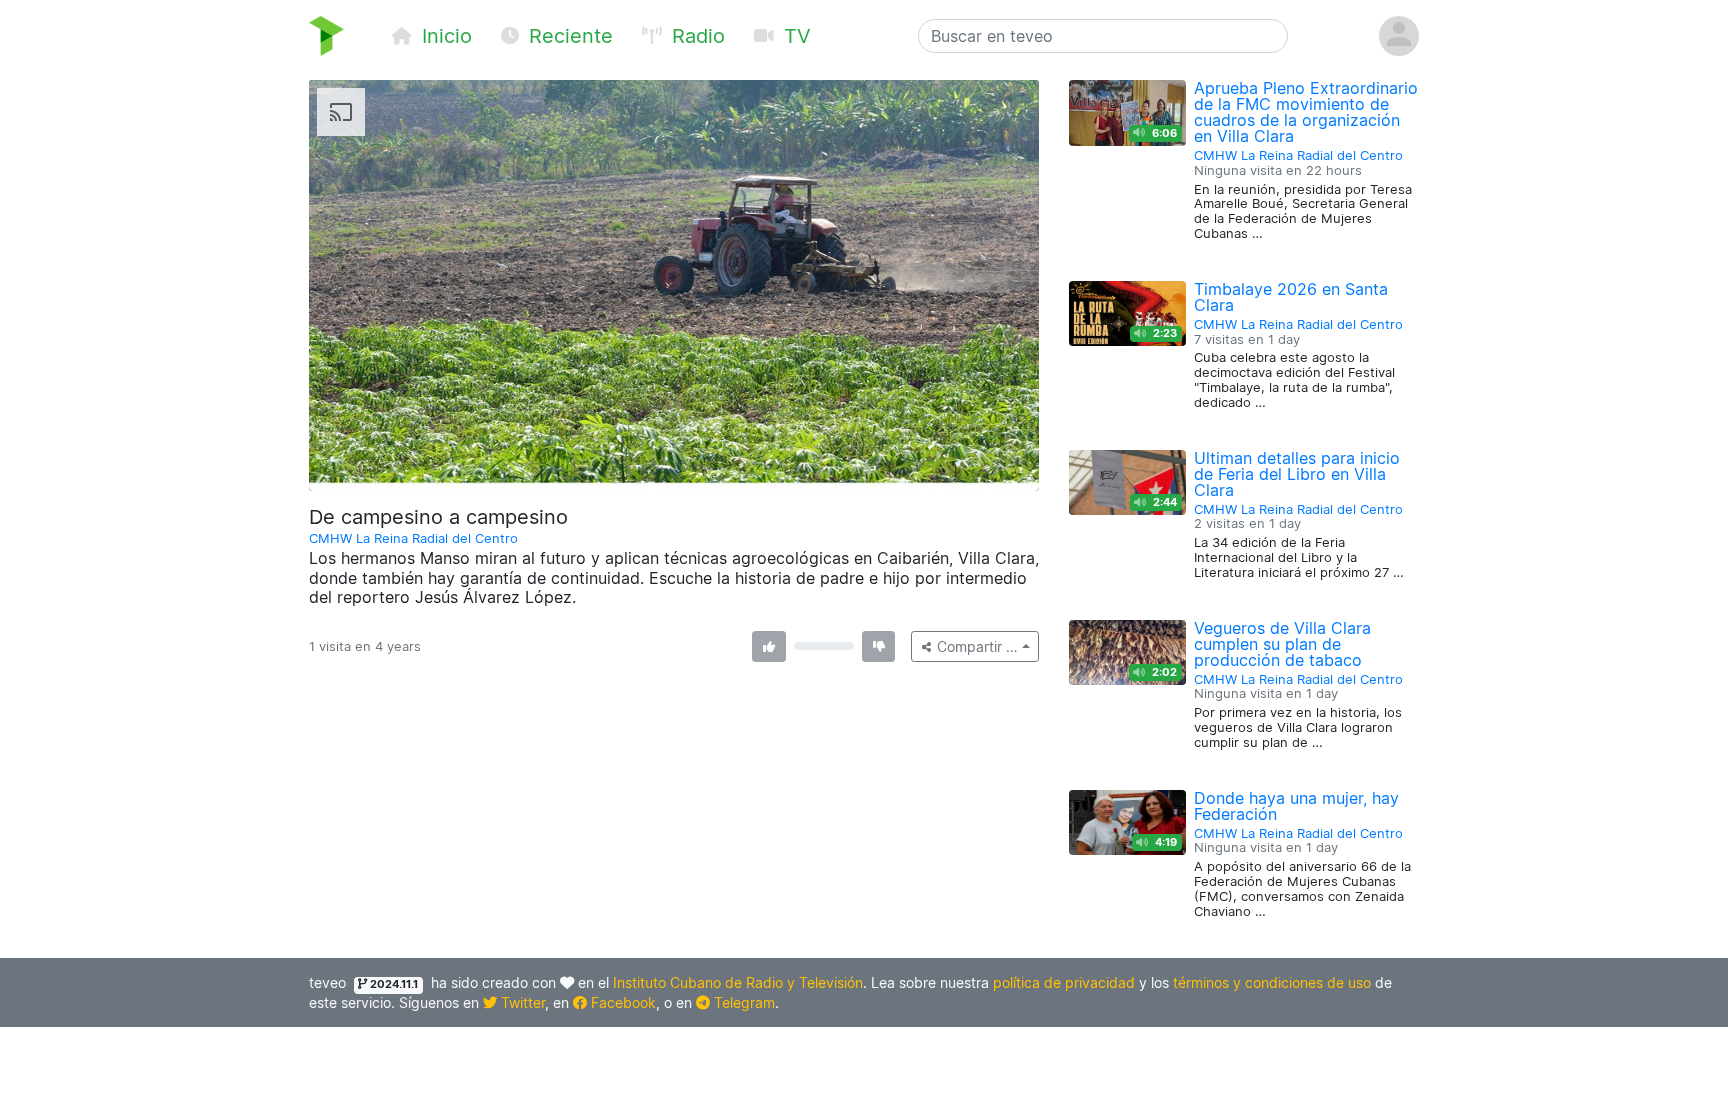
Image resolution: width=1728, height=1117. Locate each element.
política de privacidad (1064, 982)
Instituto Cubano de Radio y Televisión (738, 982)
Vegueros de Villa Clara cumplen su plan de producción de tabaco (1282, 644)
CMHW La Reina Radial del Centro (413, 538)
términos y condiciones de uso (1272, 982)
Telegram (742, 1002)
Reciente (568, 36)
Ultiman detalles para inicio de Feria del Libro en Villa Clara (1297, 474)
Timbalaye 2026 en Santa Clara (1291, 297)
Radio (695, 36)
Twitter (521, 1002)
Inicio (444, 36)
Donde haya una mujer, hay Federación (1296, 806)
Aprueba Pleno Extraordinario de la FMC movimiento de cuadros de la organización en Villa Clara (1306, 112)
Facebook (621, 1002)
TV (794, 36)
